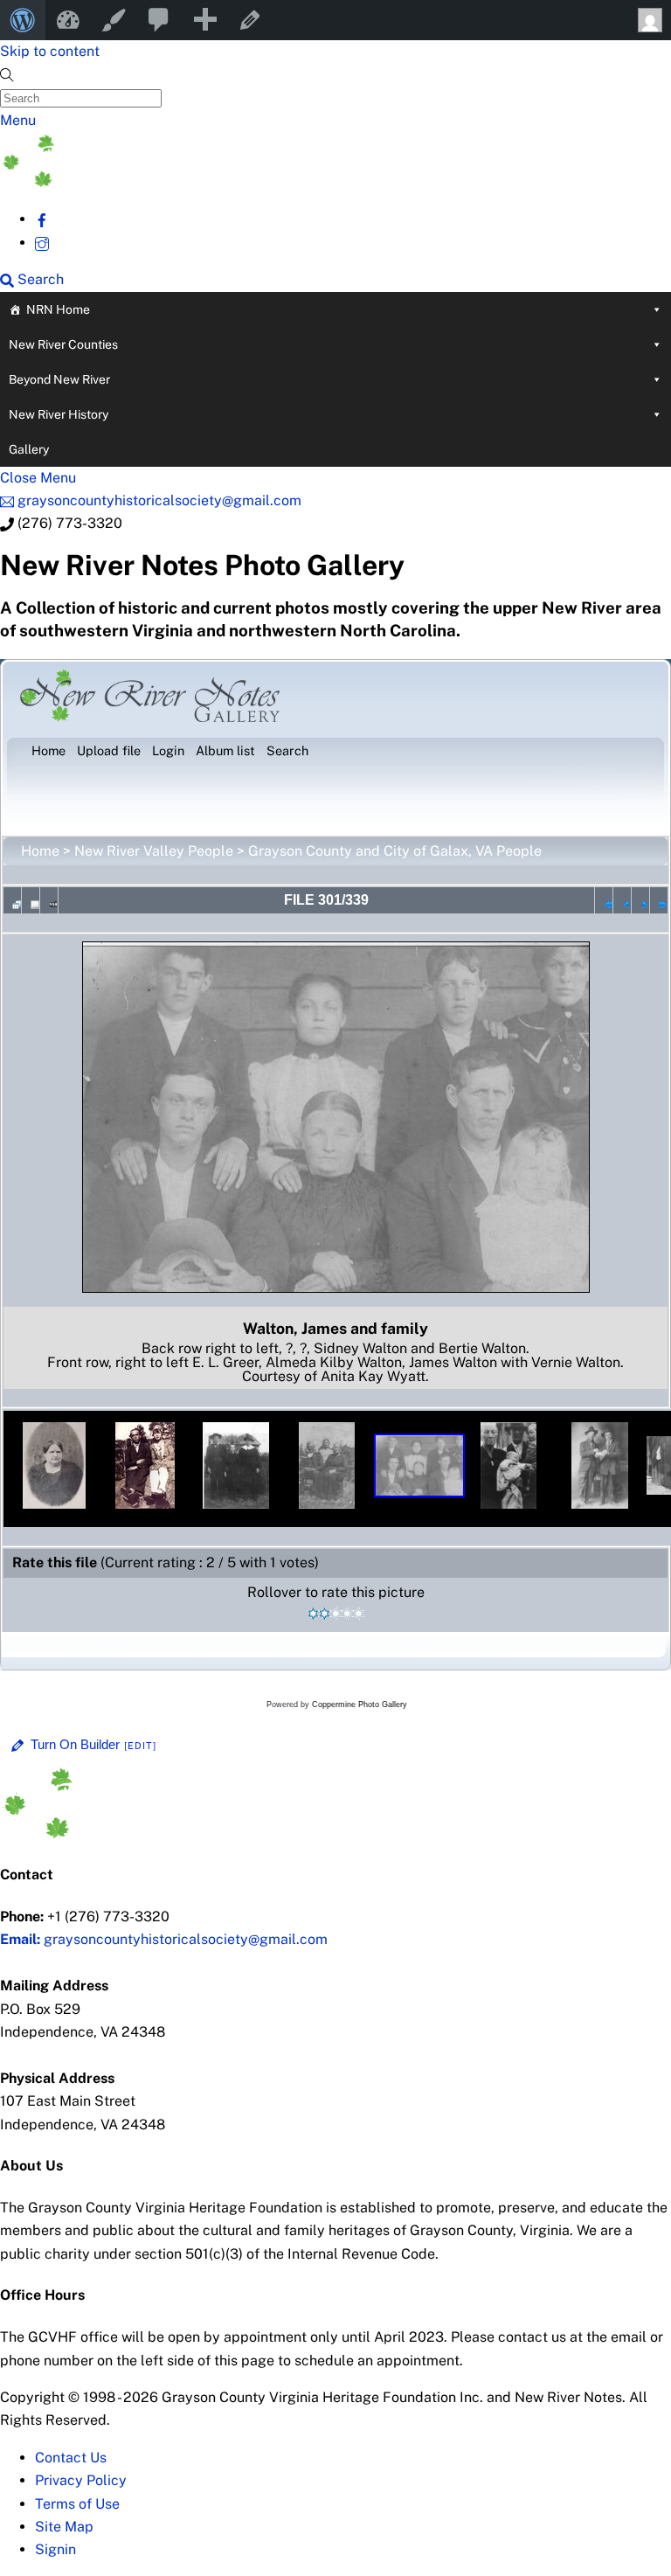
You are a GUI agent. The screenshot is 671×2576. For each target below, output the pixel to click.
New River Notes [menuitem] (68, 20)
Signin (55, 2549)
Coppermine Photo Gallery (360, 1705)
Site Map (64, 2527)
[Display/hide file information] (31, 900)
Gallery (29, 449)
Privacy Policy (81, 2480)
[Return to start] (604, 900)
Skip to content (50, 51)
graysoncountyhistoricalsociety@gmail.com (164, 1939)
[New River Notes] (131, 182)
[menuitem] (23, 20)
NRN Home (58, 309)
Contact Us (71, 2458)
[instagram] (42, 243)
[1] (313, 1614)
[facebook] (42, 219)
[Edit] (141, 1746)
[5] (359, 1614)
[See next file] (640, 900)
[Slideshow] (49, 900)
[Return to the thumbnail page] (12, 900)
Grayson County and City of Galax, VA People (395, 851)
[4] (347, 1614)
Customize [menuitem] (114, 20)
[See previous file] (622, 900)
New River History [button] (59, 414)
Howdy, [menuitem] (648, 20)
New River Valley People (154, 851)
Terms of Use (77, 2504)
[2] (325, 1614)
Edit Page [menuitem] (250, 20)
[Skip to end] (659, 900)
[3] (336, 1614)
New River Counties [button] (63, 344)
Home (40, 851)
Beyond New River (59, 379)
